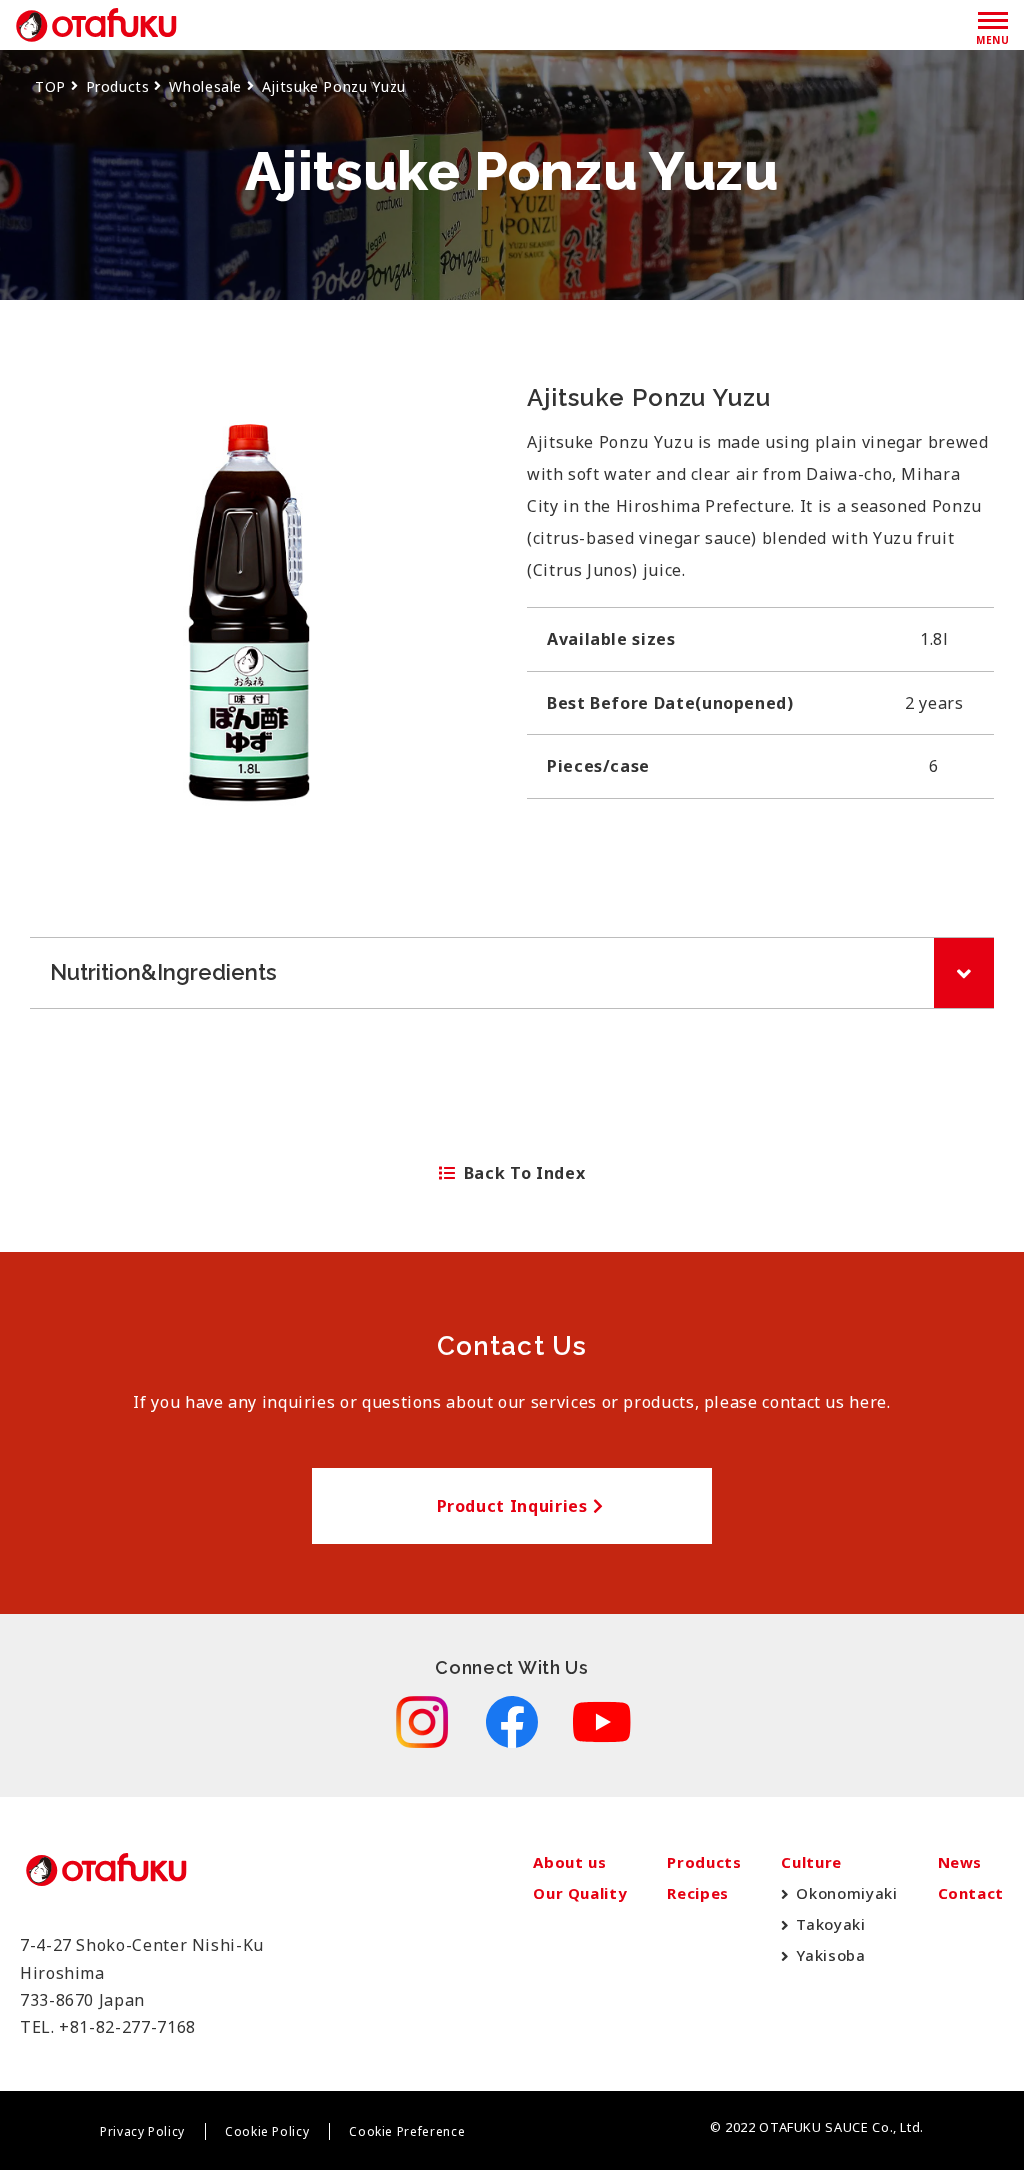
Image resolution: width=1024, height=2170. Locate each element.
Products (118, 86)
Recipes (697, 1893)
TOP (50, 86)
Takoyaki (830, 1924)
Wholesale (205, 86)
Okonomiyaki (846, 1893)
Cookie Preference (407, 2131)
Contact (971, 1893)
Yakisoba (830, 1955)
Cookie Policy (267, 2131)
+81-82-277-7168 (127, 2027)
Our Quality (580, 1893)
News (960, 1862)
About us (569, 1862)
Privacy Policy (142, 2131)
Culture (811, 1862)
